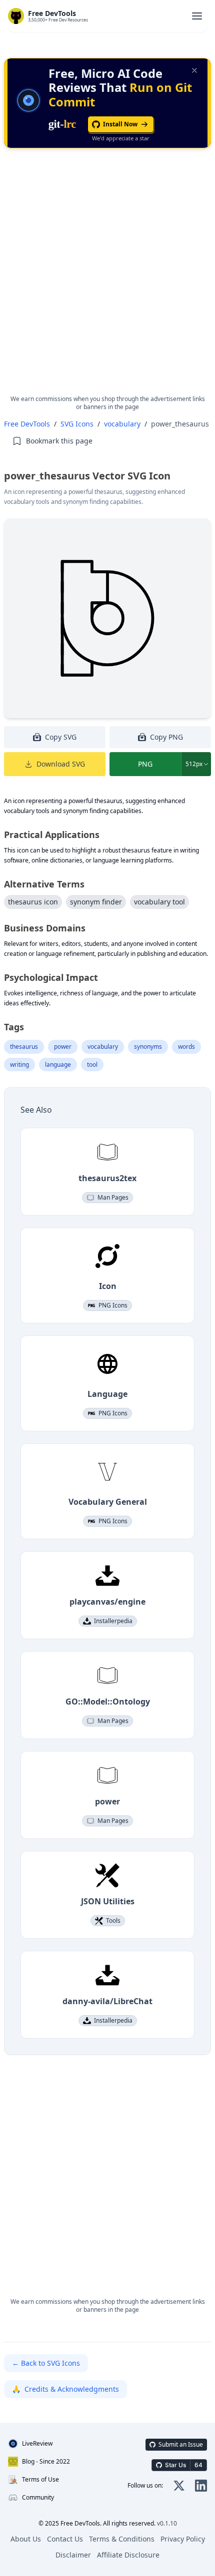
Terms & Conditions (122, 2539)
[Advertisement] (107, 280)
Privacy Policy (183, 2539)
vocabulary (122, 424)
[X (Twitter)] (179, 2486)
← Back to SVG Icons (46, 2363)
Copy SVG (61, 737)
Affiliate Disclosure (128, 2555)
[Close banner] (194, 70)
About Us (26, 2539)
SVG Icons (77, 424)
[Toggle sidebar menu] (197, 16)
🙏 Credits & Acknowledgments (65, 2389)
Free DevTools (27, 424)
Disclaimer (73, 2555)
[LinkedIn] (201, 2486)
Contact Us (65, 2539)
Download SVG (61, 764)
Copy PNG (166, 737)
